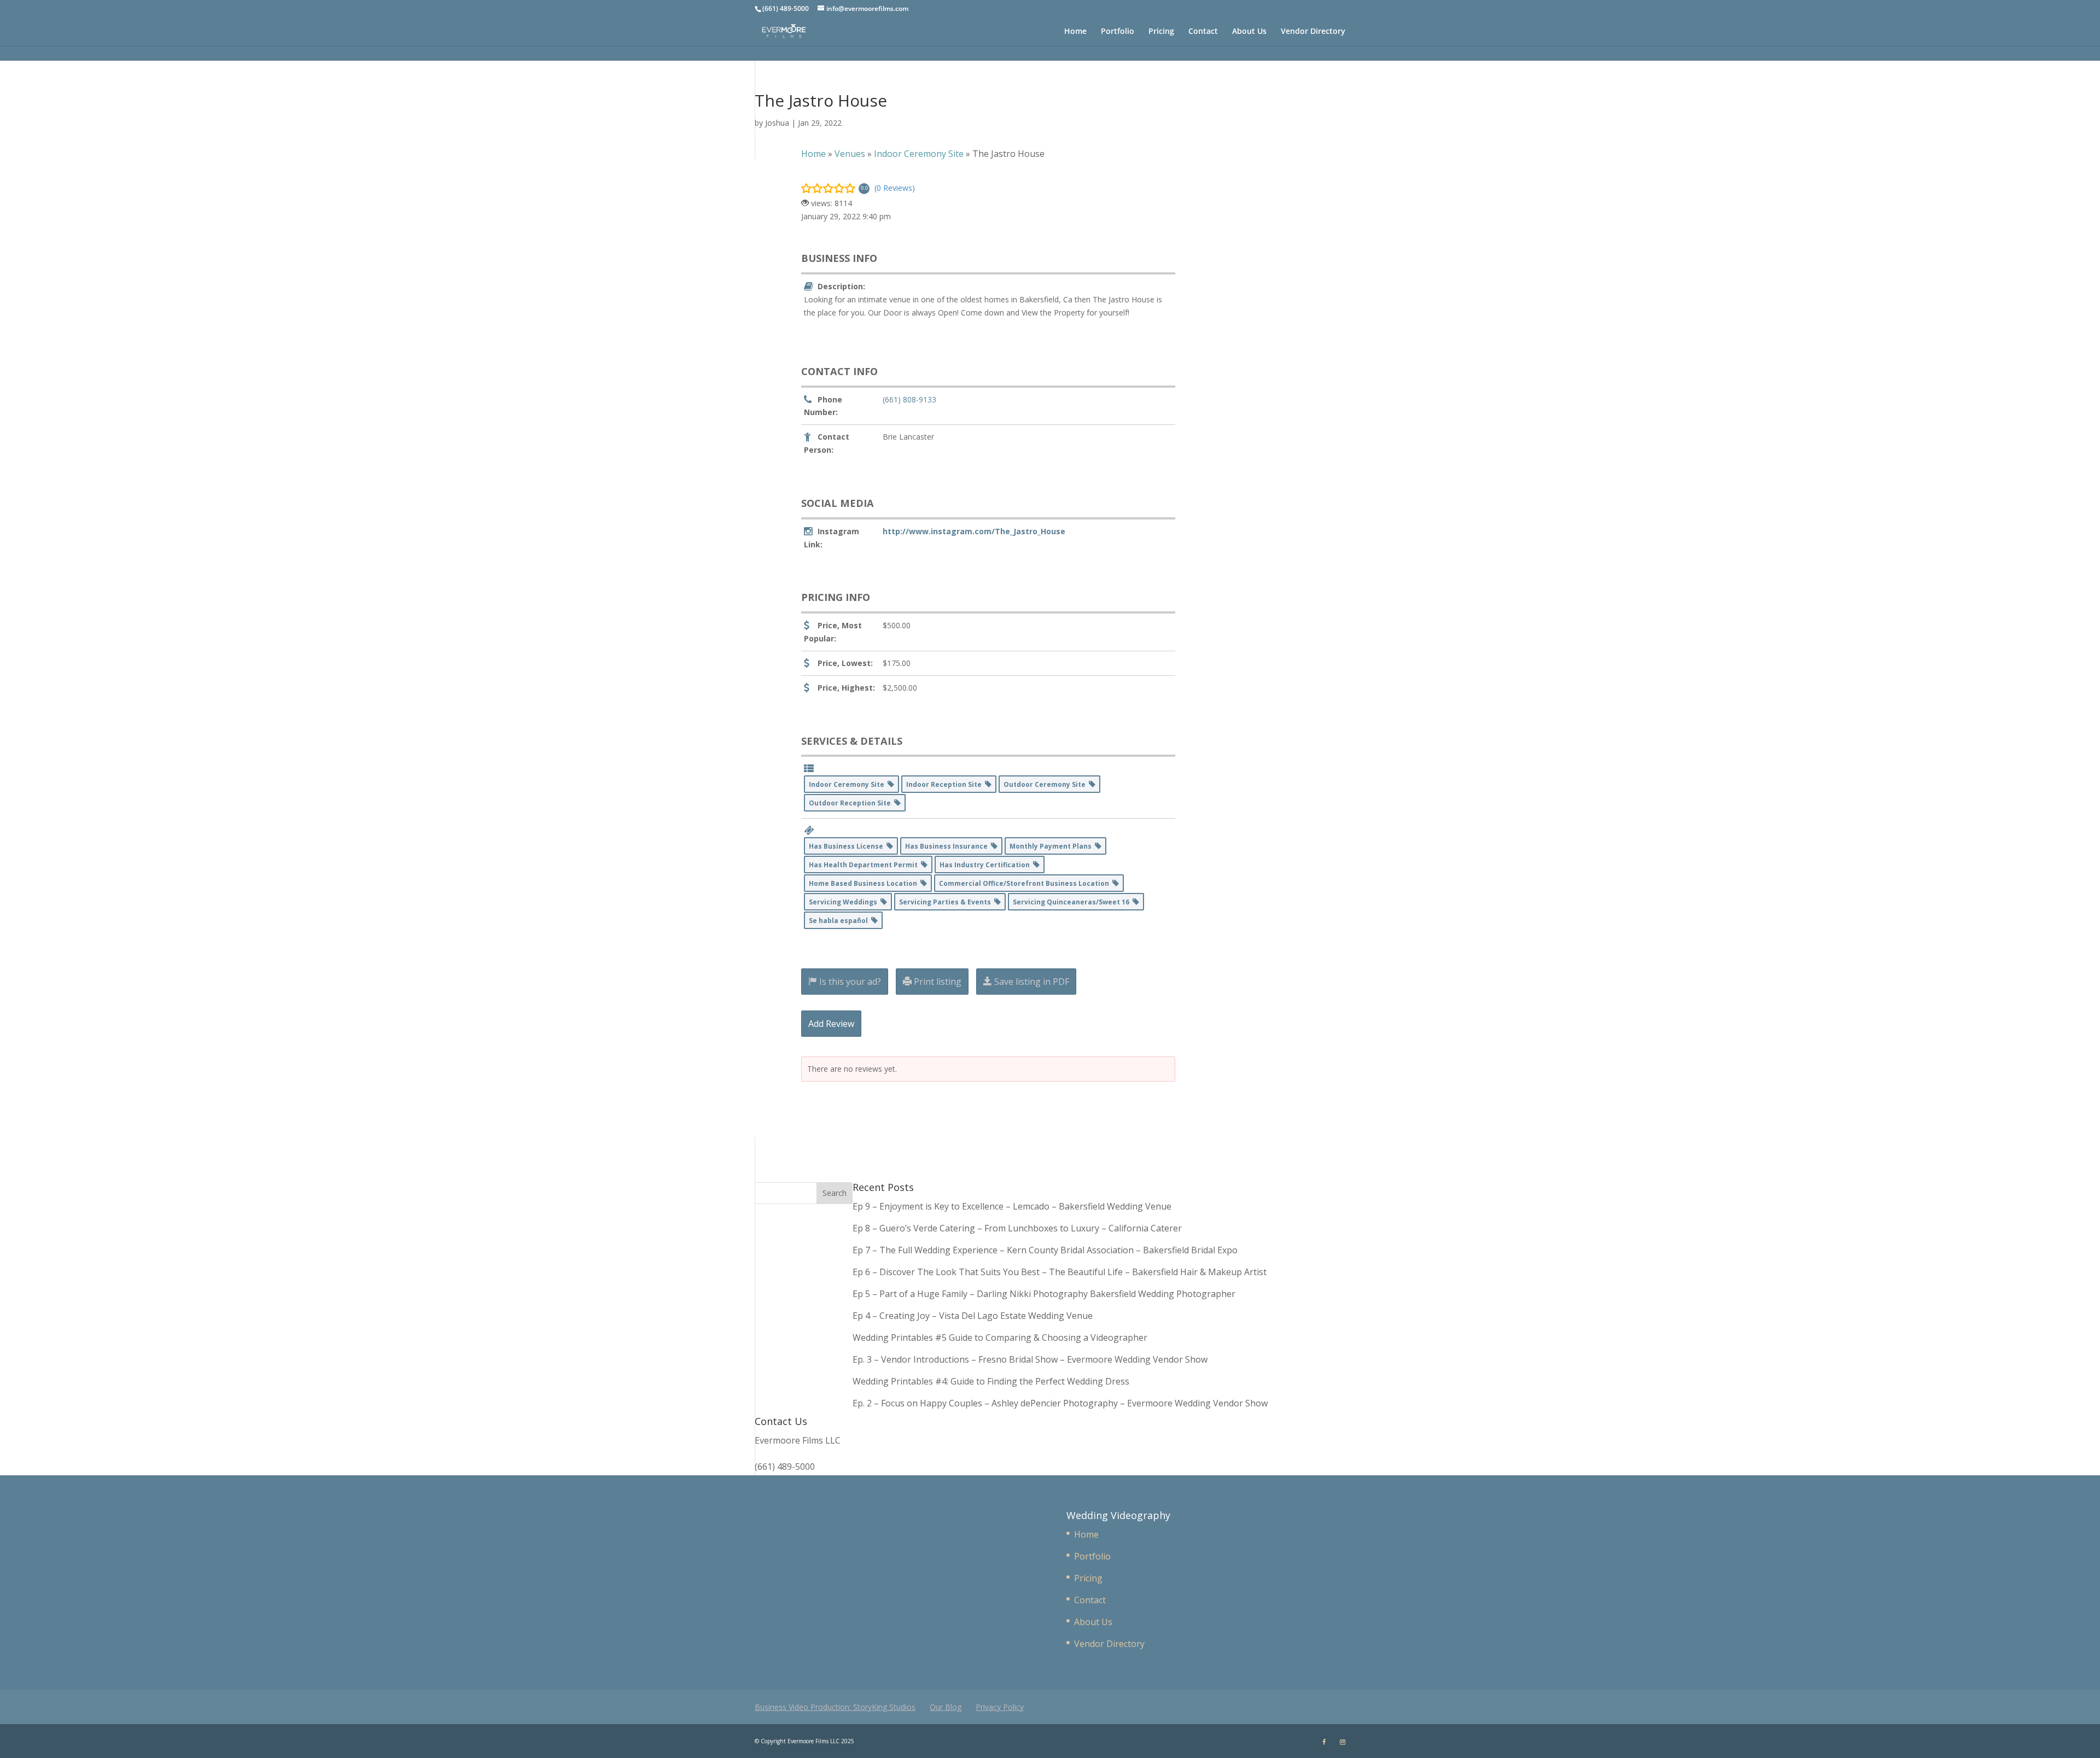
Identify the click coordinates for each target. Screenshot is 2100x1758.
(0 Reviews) (895, 188)
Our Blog (946, 1707)
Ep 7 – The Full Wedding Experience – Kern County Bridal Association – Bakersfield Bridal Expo (1046, 1250)
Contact (1203, 32)
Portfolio (1118, 32)
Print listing (937, 982)
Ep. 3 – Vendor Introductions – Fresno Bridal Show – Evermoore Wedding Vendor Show (1030, 1359)
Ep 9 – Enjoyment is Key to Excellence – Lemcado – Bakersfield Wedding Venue (1012, 1206)
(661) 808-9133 (909, 399)
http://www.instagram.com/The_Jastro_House (974, 531)
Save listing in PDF (1031, 982)
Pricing (1161, 32)
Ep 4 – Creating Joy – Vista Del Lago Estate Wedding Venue (973, 1316)
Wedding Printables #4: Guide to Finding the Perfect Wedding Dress (991, 1381)
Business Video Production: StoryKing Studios (835, 1707)
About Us (1249, 32)
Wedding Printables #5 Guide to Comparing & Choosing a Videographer (1000, 1338)
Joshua (777, 123)
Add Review (831, 1024)
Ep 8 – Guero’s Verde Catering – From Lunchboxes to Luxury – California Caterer (1019, 1228)
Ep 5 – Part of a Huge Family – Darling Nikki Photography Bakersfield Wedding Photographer (1044, 1294)
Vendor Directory (1313, 32)
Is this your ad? (849, 982)
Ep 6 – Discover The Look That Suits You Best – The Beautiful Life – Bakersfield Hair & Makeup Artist (1060, 1272)
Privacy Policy (1000, 1707)
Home (1075, 32)
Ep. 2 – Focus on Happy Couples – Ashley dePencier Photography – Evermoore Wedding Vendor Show (1060, 1403)
